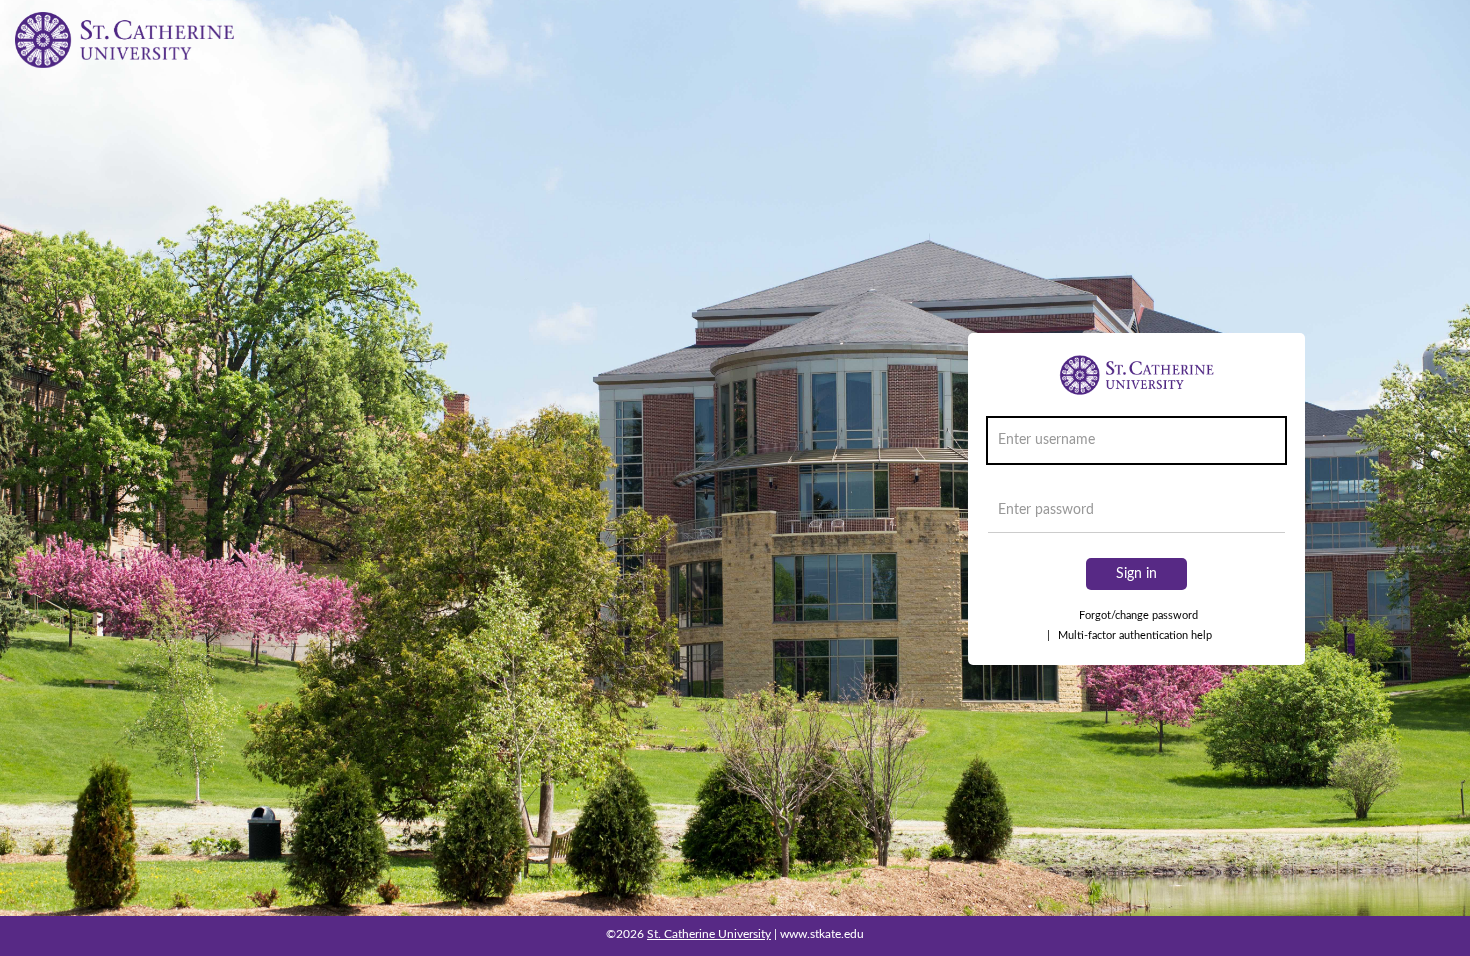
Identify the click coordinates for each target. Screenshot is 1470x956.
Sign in (1136, 574)
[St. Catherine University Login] (124, 40)
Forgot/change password (1138, 615)
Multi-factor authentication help (1129, 635)
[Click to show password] (1266, 515)
